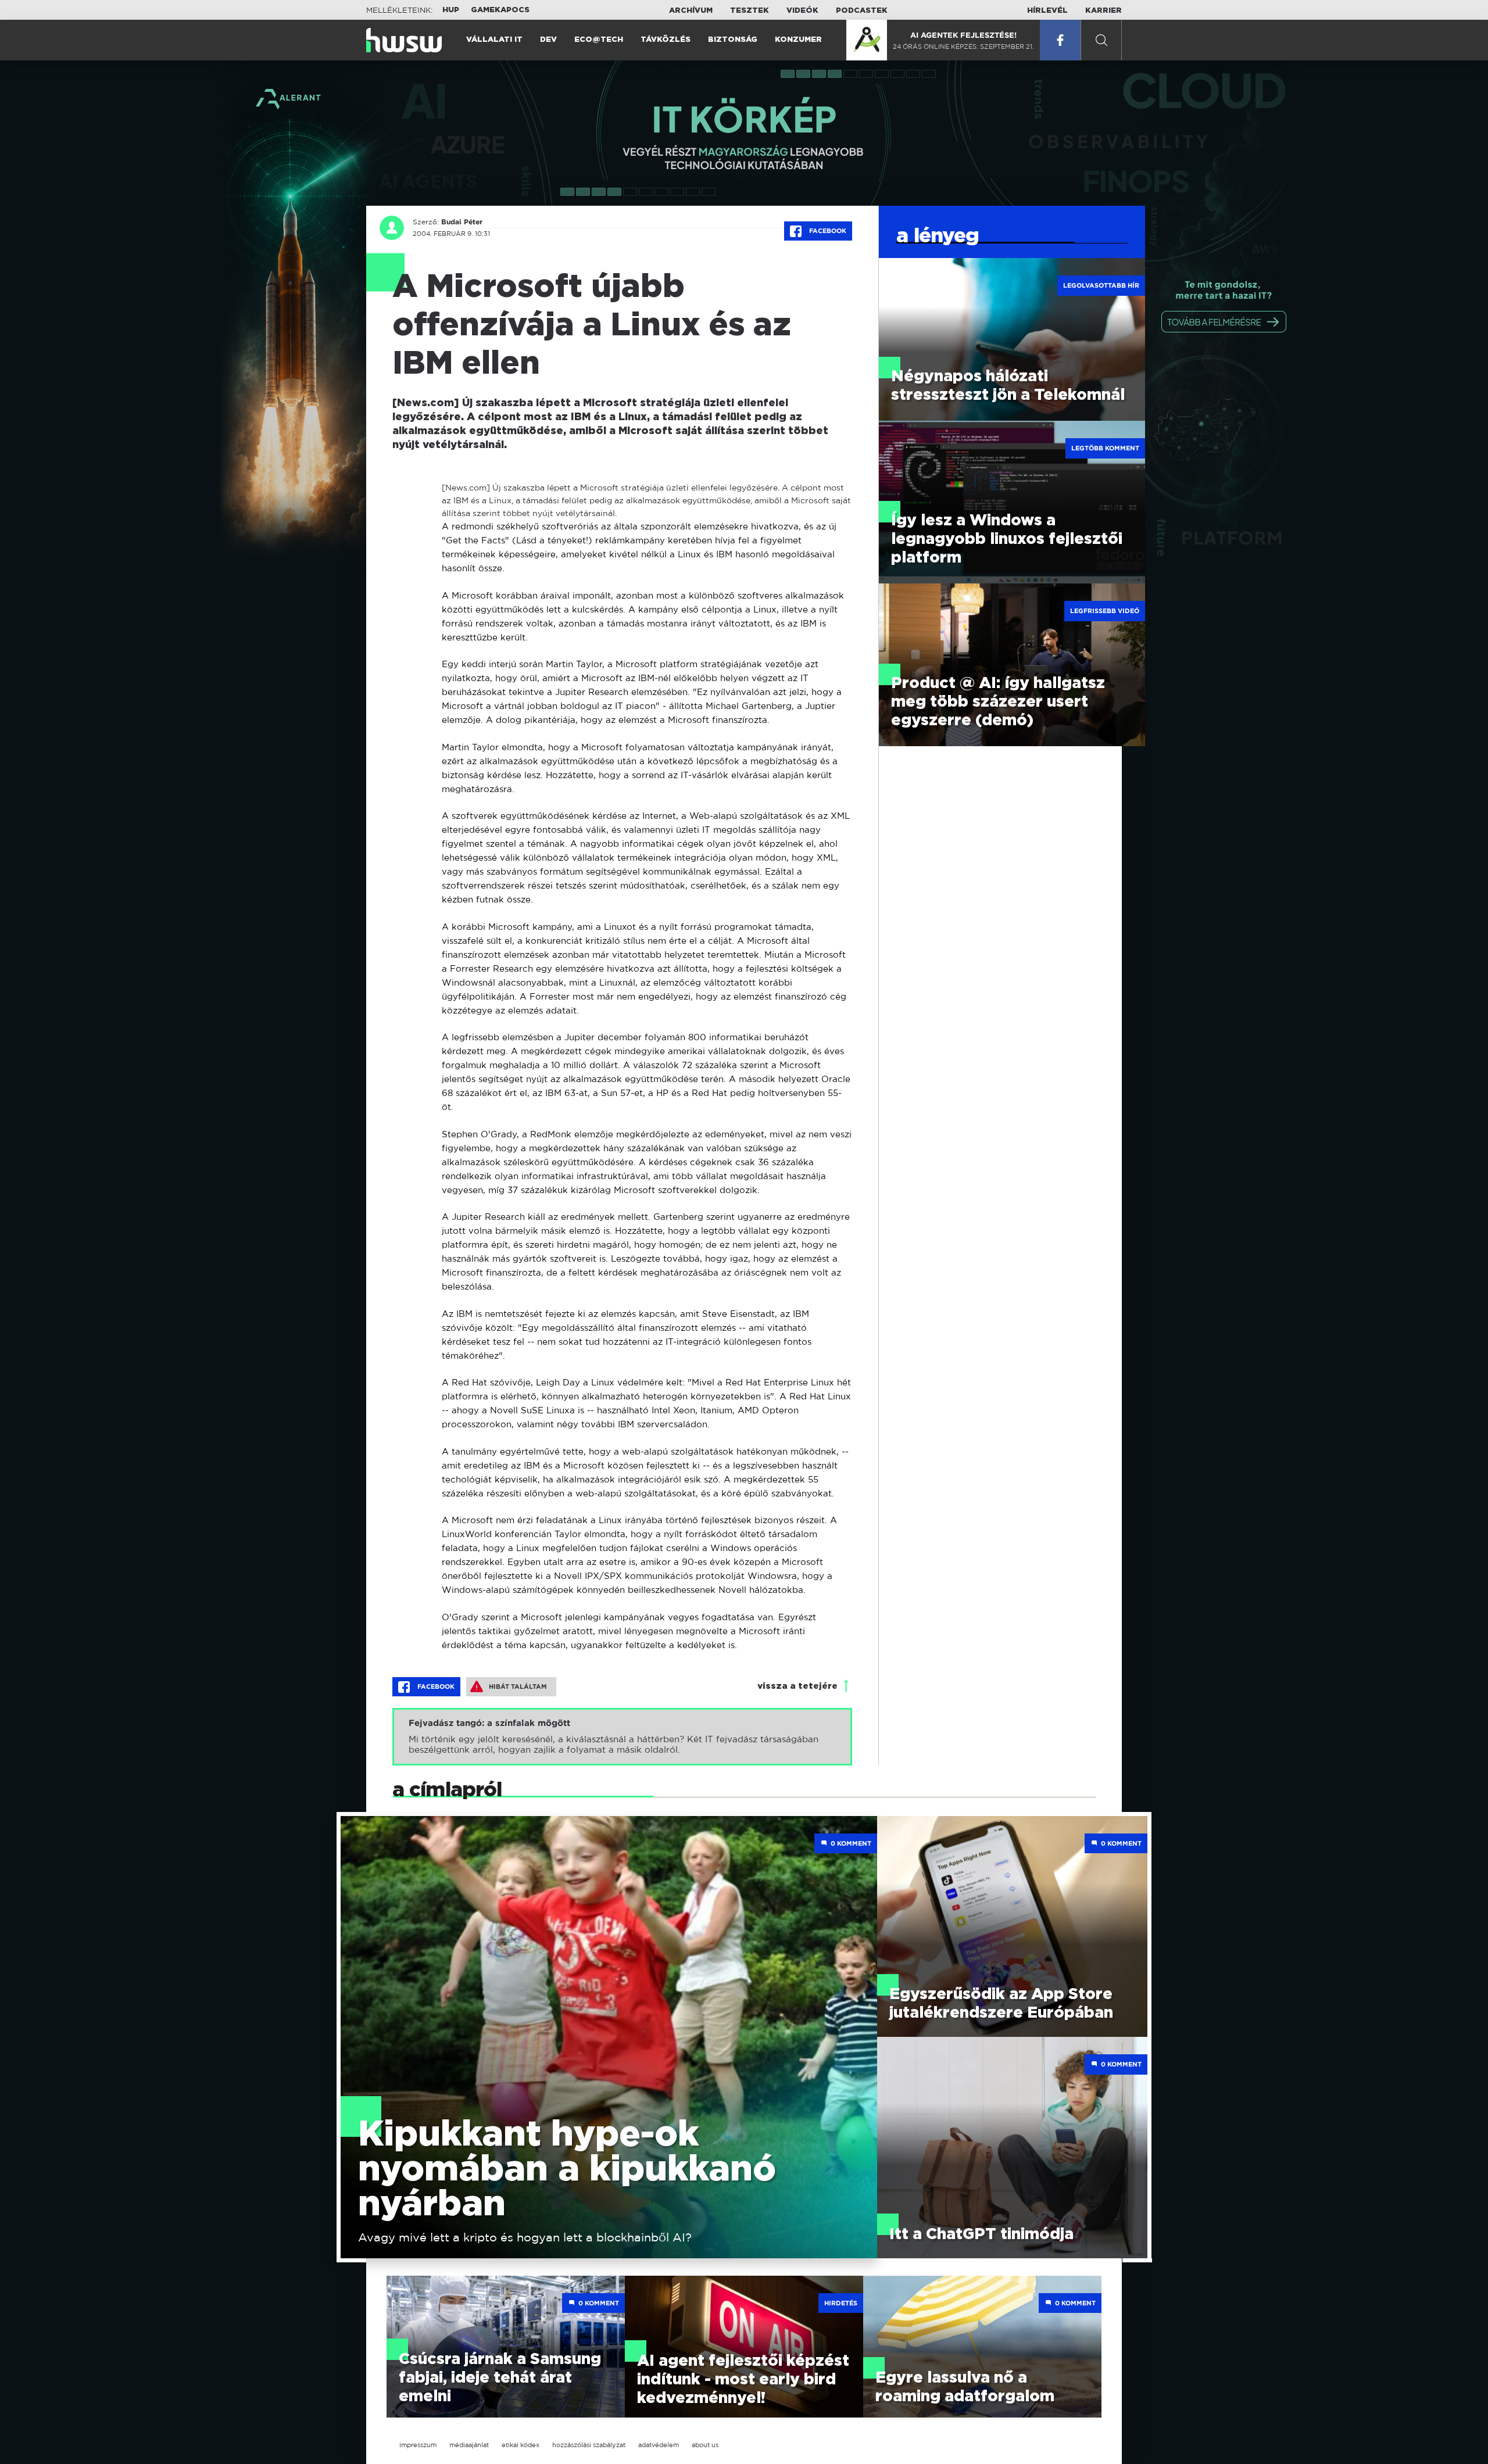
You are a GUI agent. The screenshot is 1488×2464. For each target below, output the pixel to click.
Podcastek (862, 11)
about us (705, 2445)
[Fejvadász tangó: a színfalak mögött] (622, 1737)
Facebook (827, 231)
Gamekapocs (500, 10)
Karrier (1104, 11)
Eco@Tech (599, 40)
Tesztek (750, 11)
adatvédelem (659, 2445)
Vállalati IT (494, 40)
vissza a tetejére (797, 1686)
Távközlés (666, 40)
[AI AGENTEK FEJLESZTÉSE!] (867, 40)
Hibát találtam (518, 1686)
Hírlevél (1047, 11)
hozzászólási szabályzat (589, 2445)
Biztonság (733, 40)
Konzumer (798, 40)
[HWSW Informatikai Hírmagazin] (404, 40)
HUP (451, 10)
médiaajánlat (469, 2445)
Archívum (691, 11)
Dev (548, 40)
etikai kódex (521, 2445)
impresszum (418, 2445)
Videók (802, 11)
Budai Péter (462, 222)
